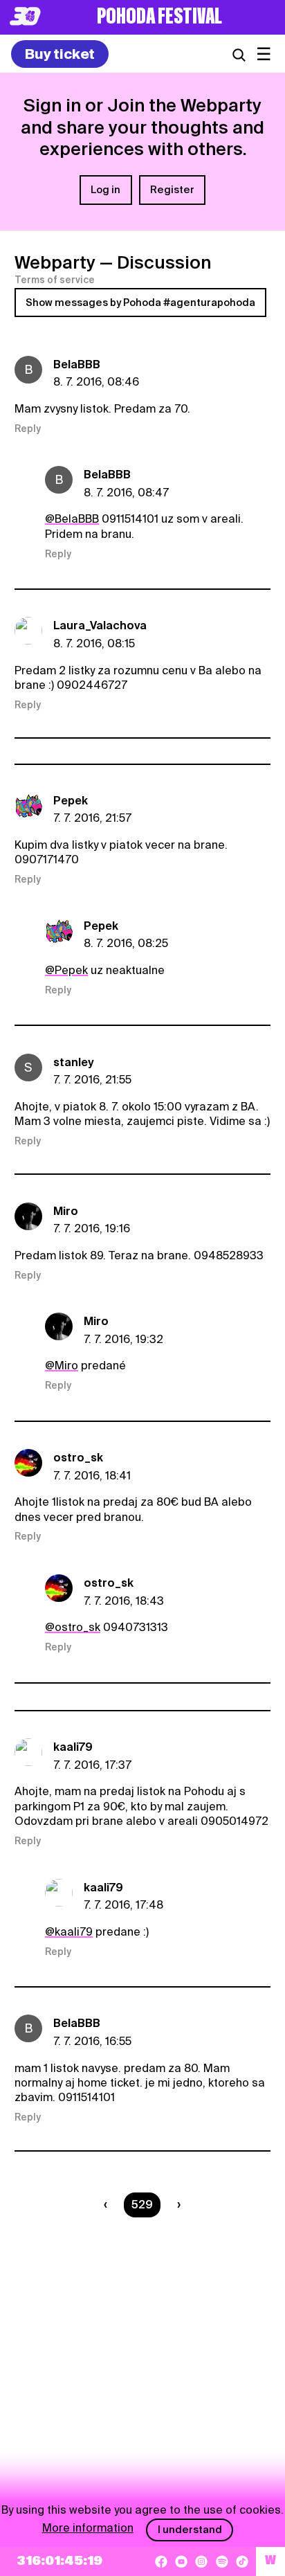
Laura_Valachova (100, 625)
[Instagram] (201, 2561)
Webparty (55, 262)
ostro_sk (78, 1458)
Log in (105, 190)
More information (88, 2528)
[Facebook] (161, 2561)
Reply (28, 429)
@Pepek (66, 970)
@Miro (62, 1366)
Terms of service (55, 280)
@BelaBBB (72, 519)
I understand (190, 2530)
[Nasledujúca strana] (176, 2205)
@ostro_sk (73, 1627)
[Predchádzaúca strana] (108, 2205)
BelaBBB (77, 364)
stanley (74, 1062)
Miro (66, 1211)
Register (172, 190)
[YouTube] (181, 2561)
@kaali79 (69, 1932)
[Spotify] (222, 2561)
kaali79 (73, 1747)
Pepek (71, 801)
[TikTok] (242, 2561)
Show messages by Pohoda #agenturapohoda (140, 303)
